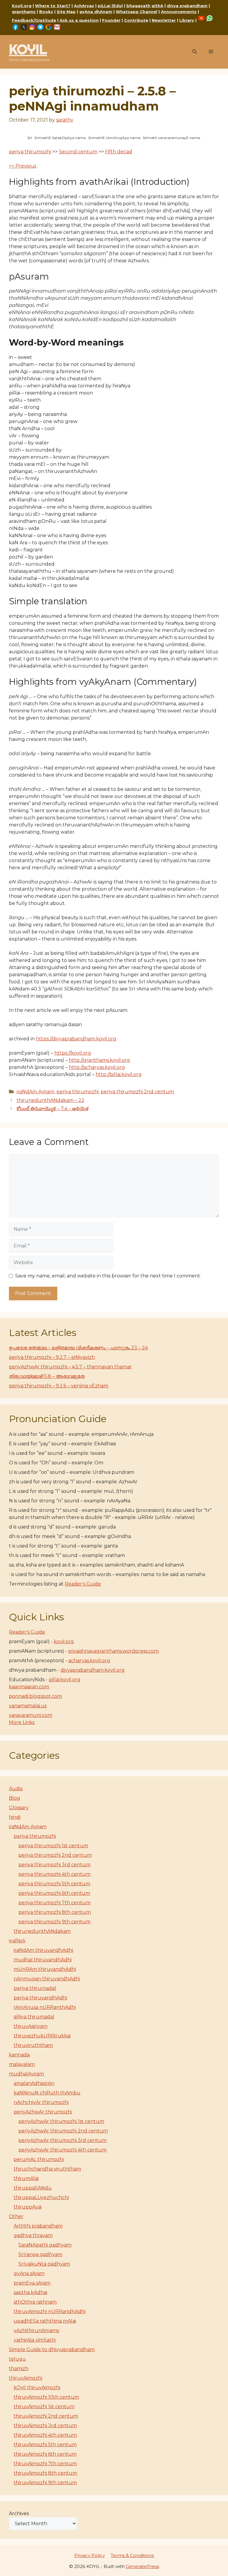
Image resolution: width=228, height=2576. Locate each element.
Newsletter (164, 20)
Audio (16, 1789)
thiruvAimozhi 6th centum (45, 2454)
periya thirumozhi (30, 152)
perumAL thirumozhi (39, 2159)
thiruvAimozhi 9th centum (45, 2483)
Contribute (136, 20)
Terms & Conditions (132, 2555)
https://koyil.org (73, 1053)
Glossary (19, 1808)
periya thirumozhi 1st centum (53, 1846)
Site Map (66, 12)
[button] (195, 52)
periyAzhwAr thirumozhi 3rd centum (62, 2140)
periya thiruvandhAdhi (40, 1998)
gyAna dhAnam (96, 12)
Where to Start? (53, 6)
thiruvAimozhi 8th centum (45, 2473)
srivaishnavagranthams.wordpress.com (114, 1651)
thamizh (19, 2368)
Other (16, 2216)
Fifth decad (119, 152)
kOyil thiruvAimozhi (37, 2388)
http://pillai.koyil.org (119, 1074)
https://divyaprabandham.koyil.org (76, 1039)
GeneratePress (142, 2566)
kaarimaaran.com (29, 1687)
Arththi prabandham (38, 2226)
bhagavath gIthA (145, 6)
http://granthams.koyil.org (99, 1060)
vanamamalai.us (28, 1706)
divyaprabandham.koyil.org (93, 1670)
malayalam (22, 2064)
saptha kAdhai (30, 2292)
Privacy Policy (90, 2555)
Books (46, 12)
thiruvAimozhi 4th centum (45, 2435)
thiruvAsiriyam (31, 2026)
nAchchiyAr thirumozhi (41, 2102)
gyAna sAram (29, 2273)
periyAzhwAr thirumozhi (43, 2112)
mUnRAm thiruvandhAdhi (45, 1969)
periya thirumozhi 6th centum (54, 1893)
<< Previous (23, 166)
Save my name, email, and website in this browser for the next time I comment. (108, 1276)
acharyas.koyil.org (89, 1661)
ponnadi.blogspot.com (35, 1696)
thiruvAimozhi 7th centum (45, 2464)
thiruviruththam (33, 2045)
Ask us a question (79, 20)
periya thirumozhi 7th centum (54, 1903)
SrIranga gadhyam (40, 2254)
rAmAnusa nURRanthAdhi (45, 2007)
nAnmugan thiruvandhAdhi (47, 1979)
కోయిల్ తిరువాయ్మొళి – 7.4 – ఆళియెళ (53, 1109)
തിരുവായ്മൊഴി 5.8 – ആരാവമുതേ (47, 1376)
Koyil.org (22, 6)
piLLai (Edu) (110, 6)
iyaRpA (17, 1941)
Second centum (78, 152)
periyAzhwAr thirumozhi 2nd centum (63, 2131)
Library (187, 20)
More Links (22, 1722)
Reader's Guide (83, 1584)
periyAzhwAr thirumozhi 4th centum (62, 2150)
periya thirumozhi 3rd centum (54, 1865)
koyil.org (64, 1642)
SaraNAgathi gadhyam (45, 2245)
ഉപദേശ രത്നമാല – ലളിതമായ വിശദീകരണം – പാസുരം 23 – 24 (78, 1348)
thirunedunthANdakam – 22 (50, 1100)
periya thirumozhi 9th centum (54, 1922)
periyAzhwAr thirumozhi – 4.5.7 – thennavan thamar (70, 1367)
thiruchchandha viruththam (47, 2169)
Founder (111, 20)
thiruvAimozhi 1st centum (44, 2407)
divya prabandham (187, 6)
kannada (19, 2055)
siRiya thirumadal (34, 2017)
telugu (17, 2359)
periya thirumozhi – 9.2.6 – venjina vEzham (59, 1386)
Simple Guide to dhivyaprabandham (52, 2349)
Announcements (179, 12)
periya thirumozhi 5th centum (54, 1884)
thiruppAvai (28, 2207)
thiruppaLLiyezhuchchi (41, 2197)
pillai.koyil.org (65, 1680)
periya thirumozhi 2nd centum (137, 1092)
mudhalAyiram (26, 2074)
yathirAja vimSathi (35, 2340)
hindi (15, 1817)
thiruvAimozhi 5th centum (45, 2445)
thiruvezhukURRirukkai (42, 2036)
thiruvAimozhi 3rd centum (45, 2426)
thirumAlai (26, 2178)
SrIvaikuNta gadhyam (44, 2264)
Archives (19, 2513)
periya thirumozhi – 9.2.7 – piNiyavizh (52, 1357)
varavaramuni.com (31, 1715)
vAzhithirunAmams (36, 2330)
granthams (24, 12)
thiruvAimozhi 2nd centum (46, 2416)
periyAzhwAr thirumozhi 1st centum (61, 2121)
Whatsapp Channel (137, 12)
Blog (15, 1798)
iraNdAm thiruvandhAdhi (43, 1950)
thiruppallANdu (33, 2188)
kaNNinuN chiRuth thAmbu (47, 2093)
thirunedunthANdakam (42, 1931)
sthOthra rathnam (35, 2302)
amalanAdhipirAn (34, 2083)
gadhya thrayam (33, 2235)
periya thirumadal (35, 1988)
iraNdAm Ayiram (35, 1092)
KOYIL (28, 49)
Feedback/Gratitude (34, 20)
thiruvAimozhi (26, 2378)
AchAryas (84, 6)
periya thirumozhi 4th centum (54, 1874)
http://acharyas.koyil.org (97, 1067)
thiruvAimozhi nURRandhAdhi (50, 2311)
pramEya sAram (32, 2283)
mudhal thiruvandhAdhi (43, 1960)
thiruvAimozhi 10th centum (46, 2397)
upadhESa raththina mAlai (45, 2321)
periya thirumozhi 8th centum (55, 1912)
